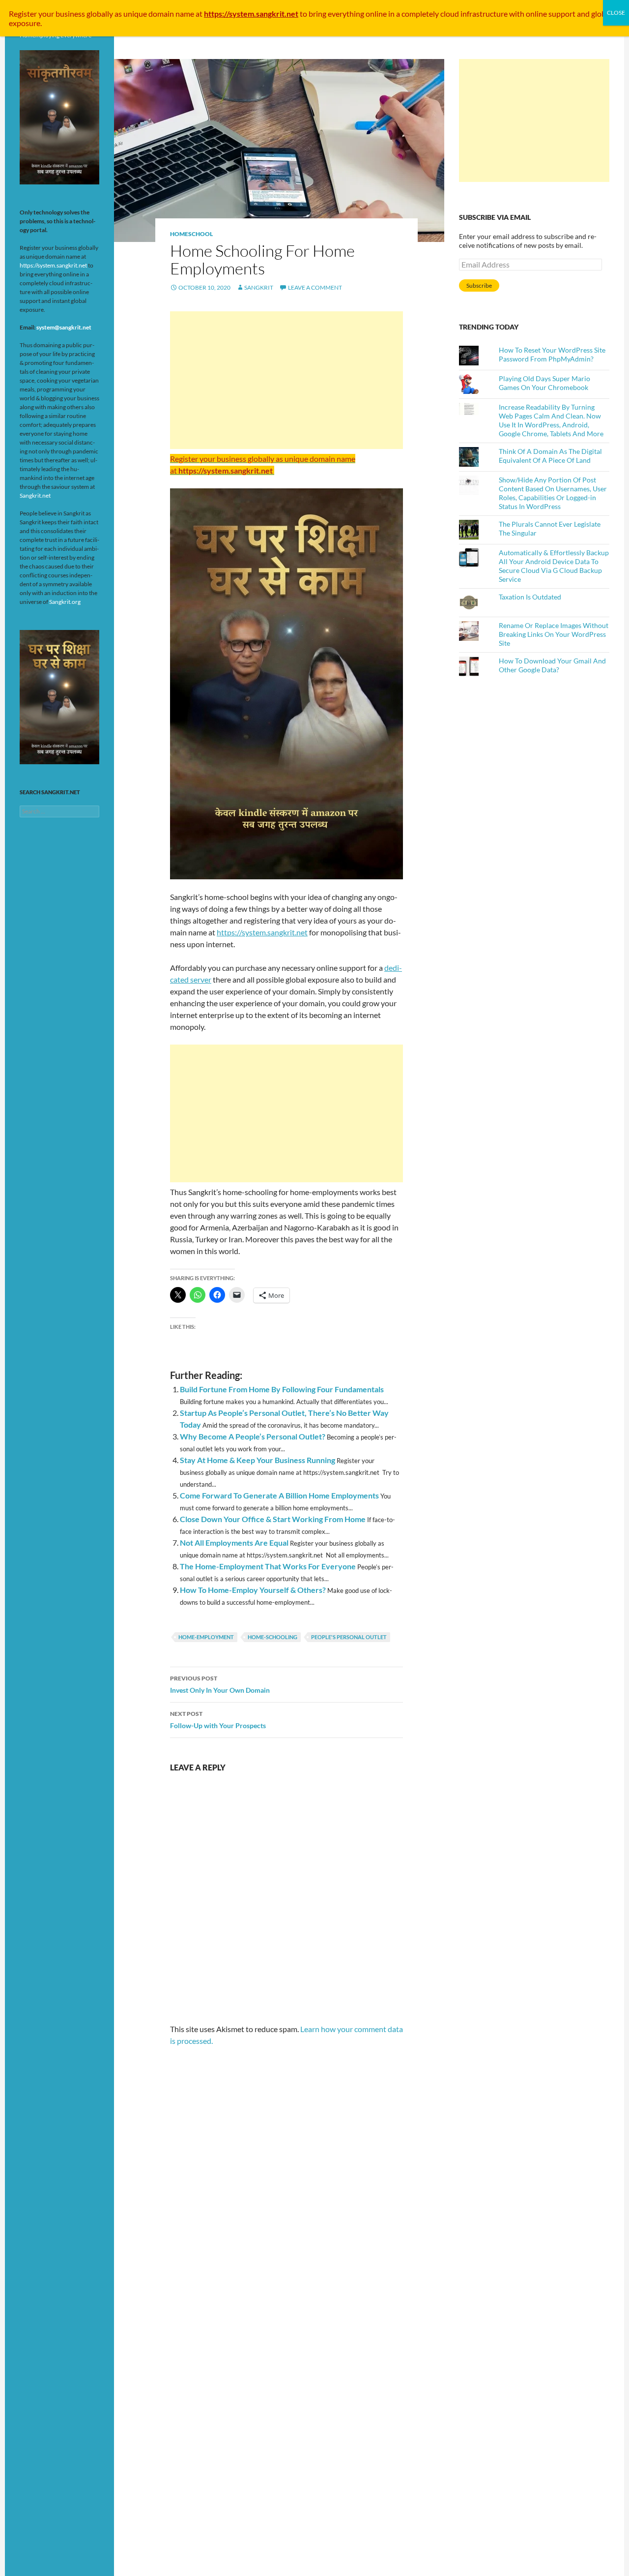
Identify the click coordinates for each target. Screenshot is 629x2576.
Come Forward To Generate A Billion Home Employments (279, 1495)
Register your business (48, 14)
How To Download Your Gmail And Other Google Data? (552, 665)
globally (100, 14)
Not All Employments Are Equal (234, 1543)
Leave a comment (315, 287)
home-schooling (272, 1637)
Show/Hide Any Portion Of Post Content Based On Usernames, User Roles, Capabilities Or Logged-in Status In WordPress (553, 493)
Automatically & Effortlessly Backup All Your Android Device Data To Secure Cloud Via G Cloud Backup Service (554, 566)
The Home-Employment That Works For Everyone (268, 1566)
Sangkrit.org (65, 602)
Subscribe (479, 285)
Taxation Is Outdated (530, 597)
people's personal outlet (349, 1637)
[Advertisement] (286, 380)
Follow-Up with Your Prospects (218, 1720)
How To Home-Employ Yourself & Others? (253, 1590)
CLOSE (616, 13)
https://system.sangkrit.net (262, 932)
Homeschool (191, 234)
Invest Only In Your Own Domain (220, 1684)
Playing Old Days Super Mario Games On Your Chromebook (544, 383)
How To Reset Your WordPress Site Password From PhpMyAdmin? (552, 354)
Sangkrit (259, 287)
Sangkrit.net (35, 495)
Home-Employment (206, 1637)
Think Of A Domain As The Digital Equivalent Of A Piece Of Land (550, 456)
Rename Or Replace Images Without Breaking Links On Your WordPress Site (554, 634)
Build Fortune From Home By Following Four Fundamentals (282, 1389)
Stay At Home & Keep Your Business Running (257, 1460)
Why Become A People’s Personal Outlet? (253, 1436)
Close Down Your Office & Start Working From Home (273, 1519)
